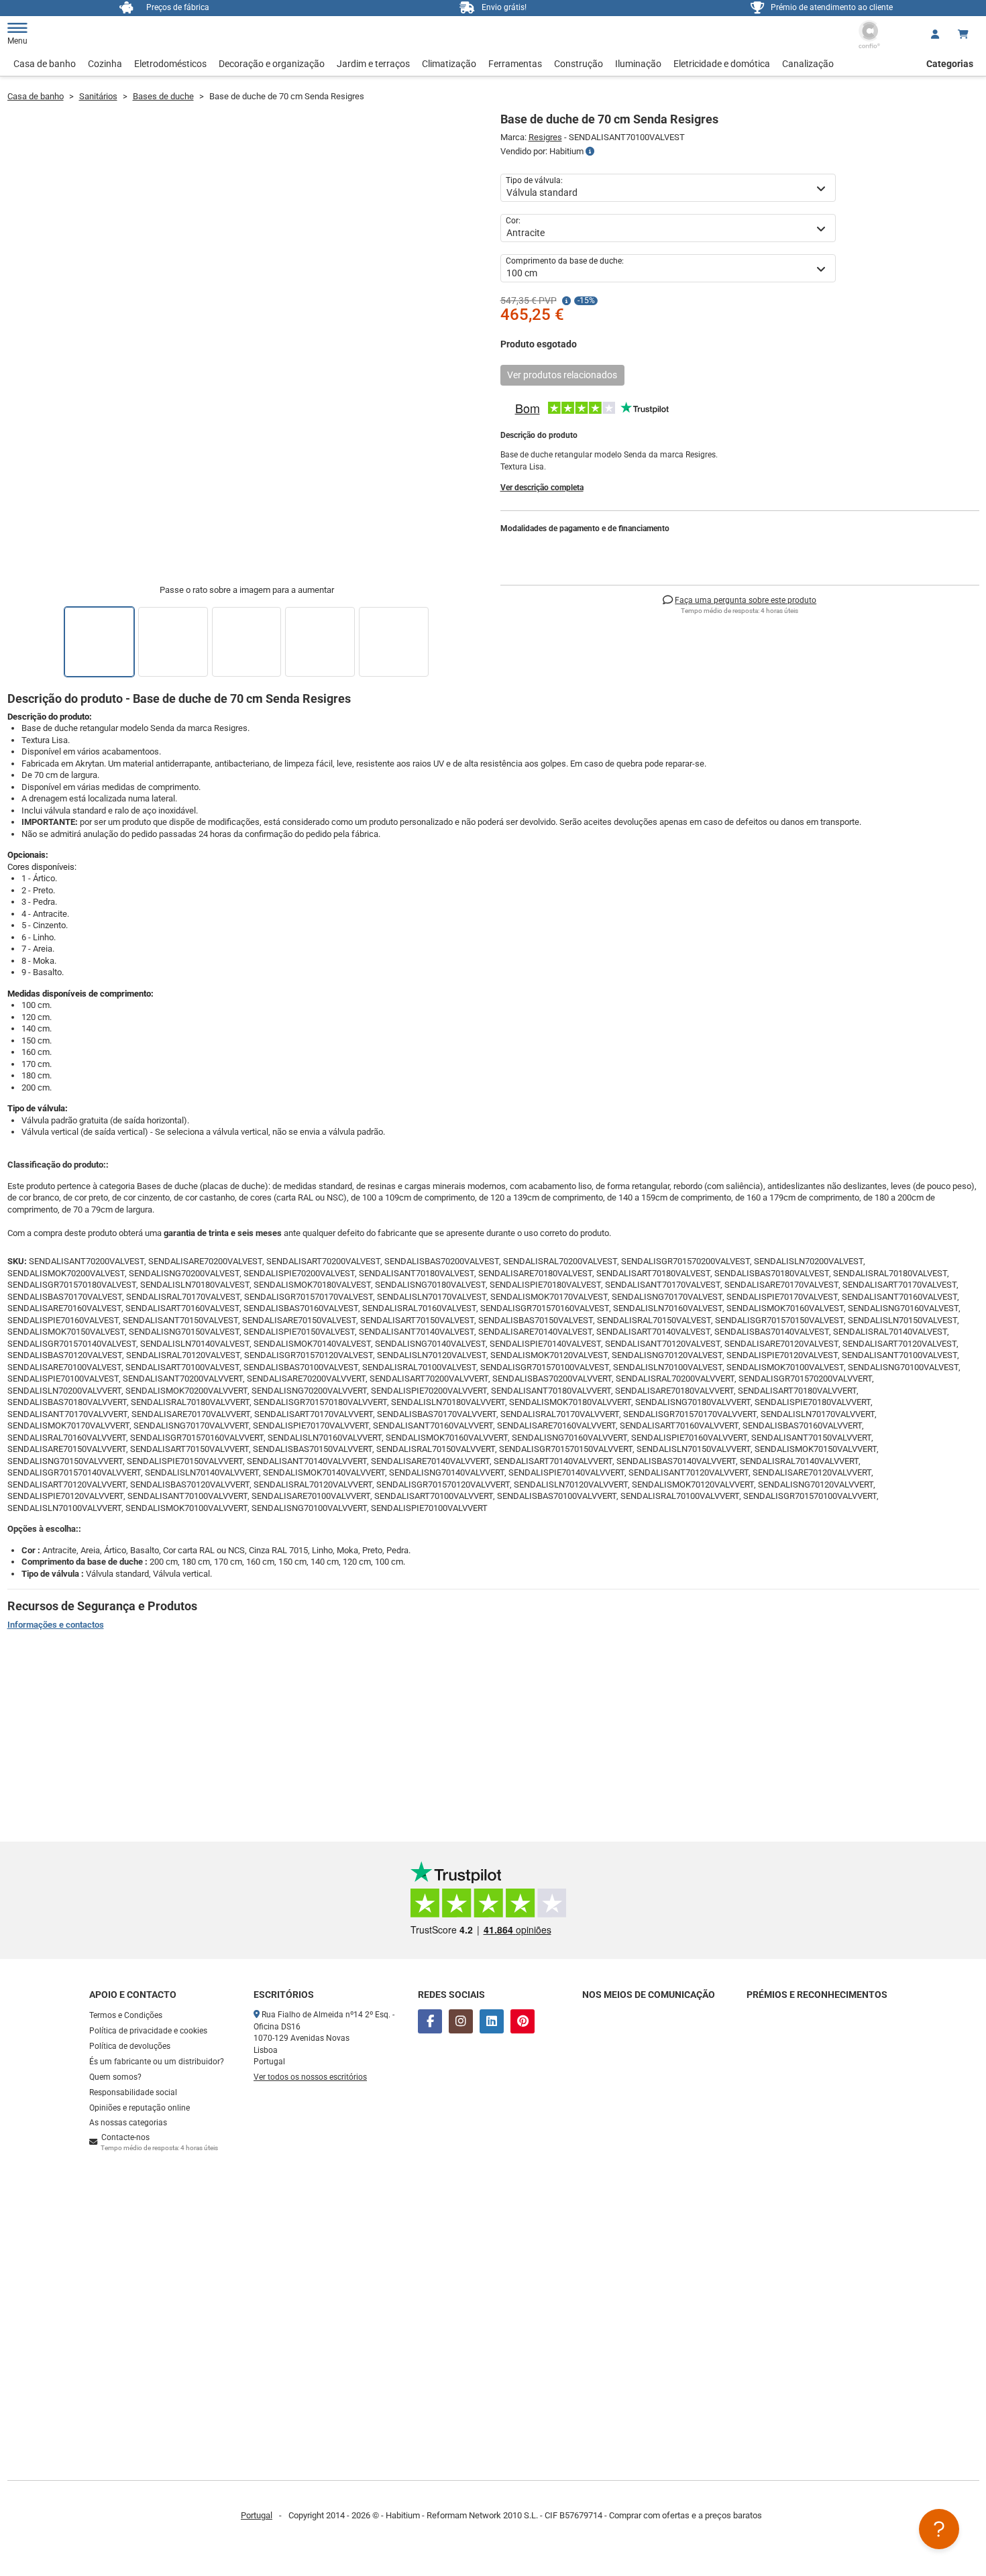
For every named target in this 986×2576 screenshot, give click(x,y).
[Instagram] (461, 2021)
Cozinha (105, 64)
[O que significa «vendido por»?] (590, 152)
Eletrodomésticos (170, 64)
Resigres (545, 137)
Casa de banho (45, 64)
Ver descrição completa (542, 488)
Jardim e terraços (373, 64)
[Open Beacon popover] (939, 2529)
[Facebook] (430, 2021)
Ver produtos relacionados (562, 375)
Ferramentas (515, 64)
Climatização (449, 64)
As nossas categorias (128, 2123)
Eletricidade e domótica (722, 64)
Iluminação (638, 64)
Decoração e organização (272, 64)
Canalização (808, 64)
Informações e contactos (56, 1625)
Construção (579, 64)
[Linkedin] (492, 2021)
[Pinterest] (523, 2021)
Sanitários (98, 96)
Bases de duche (163, 96)
